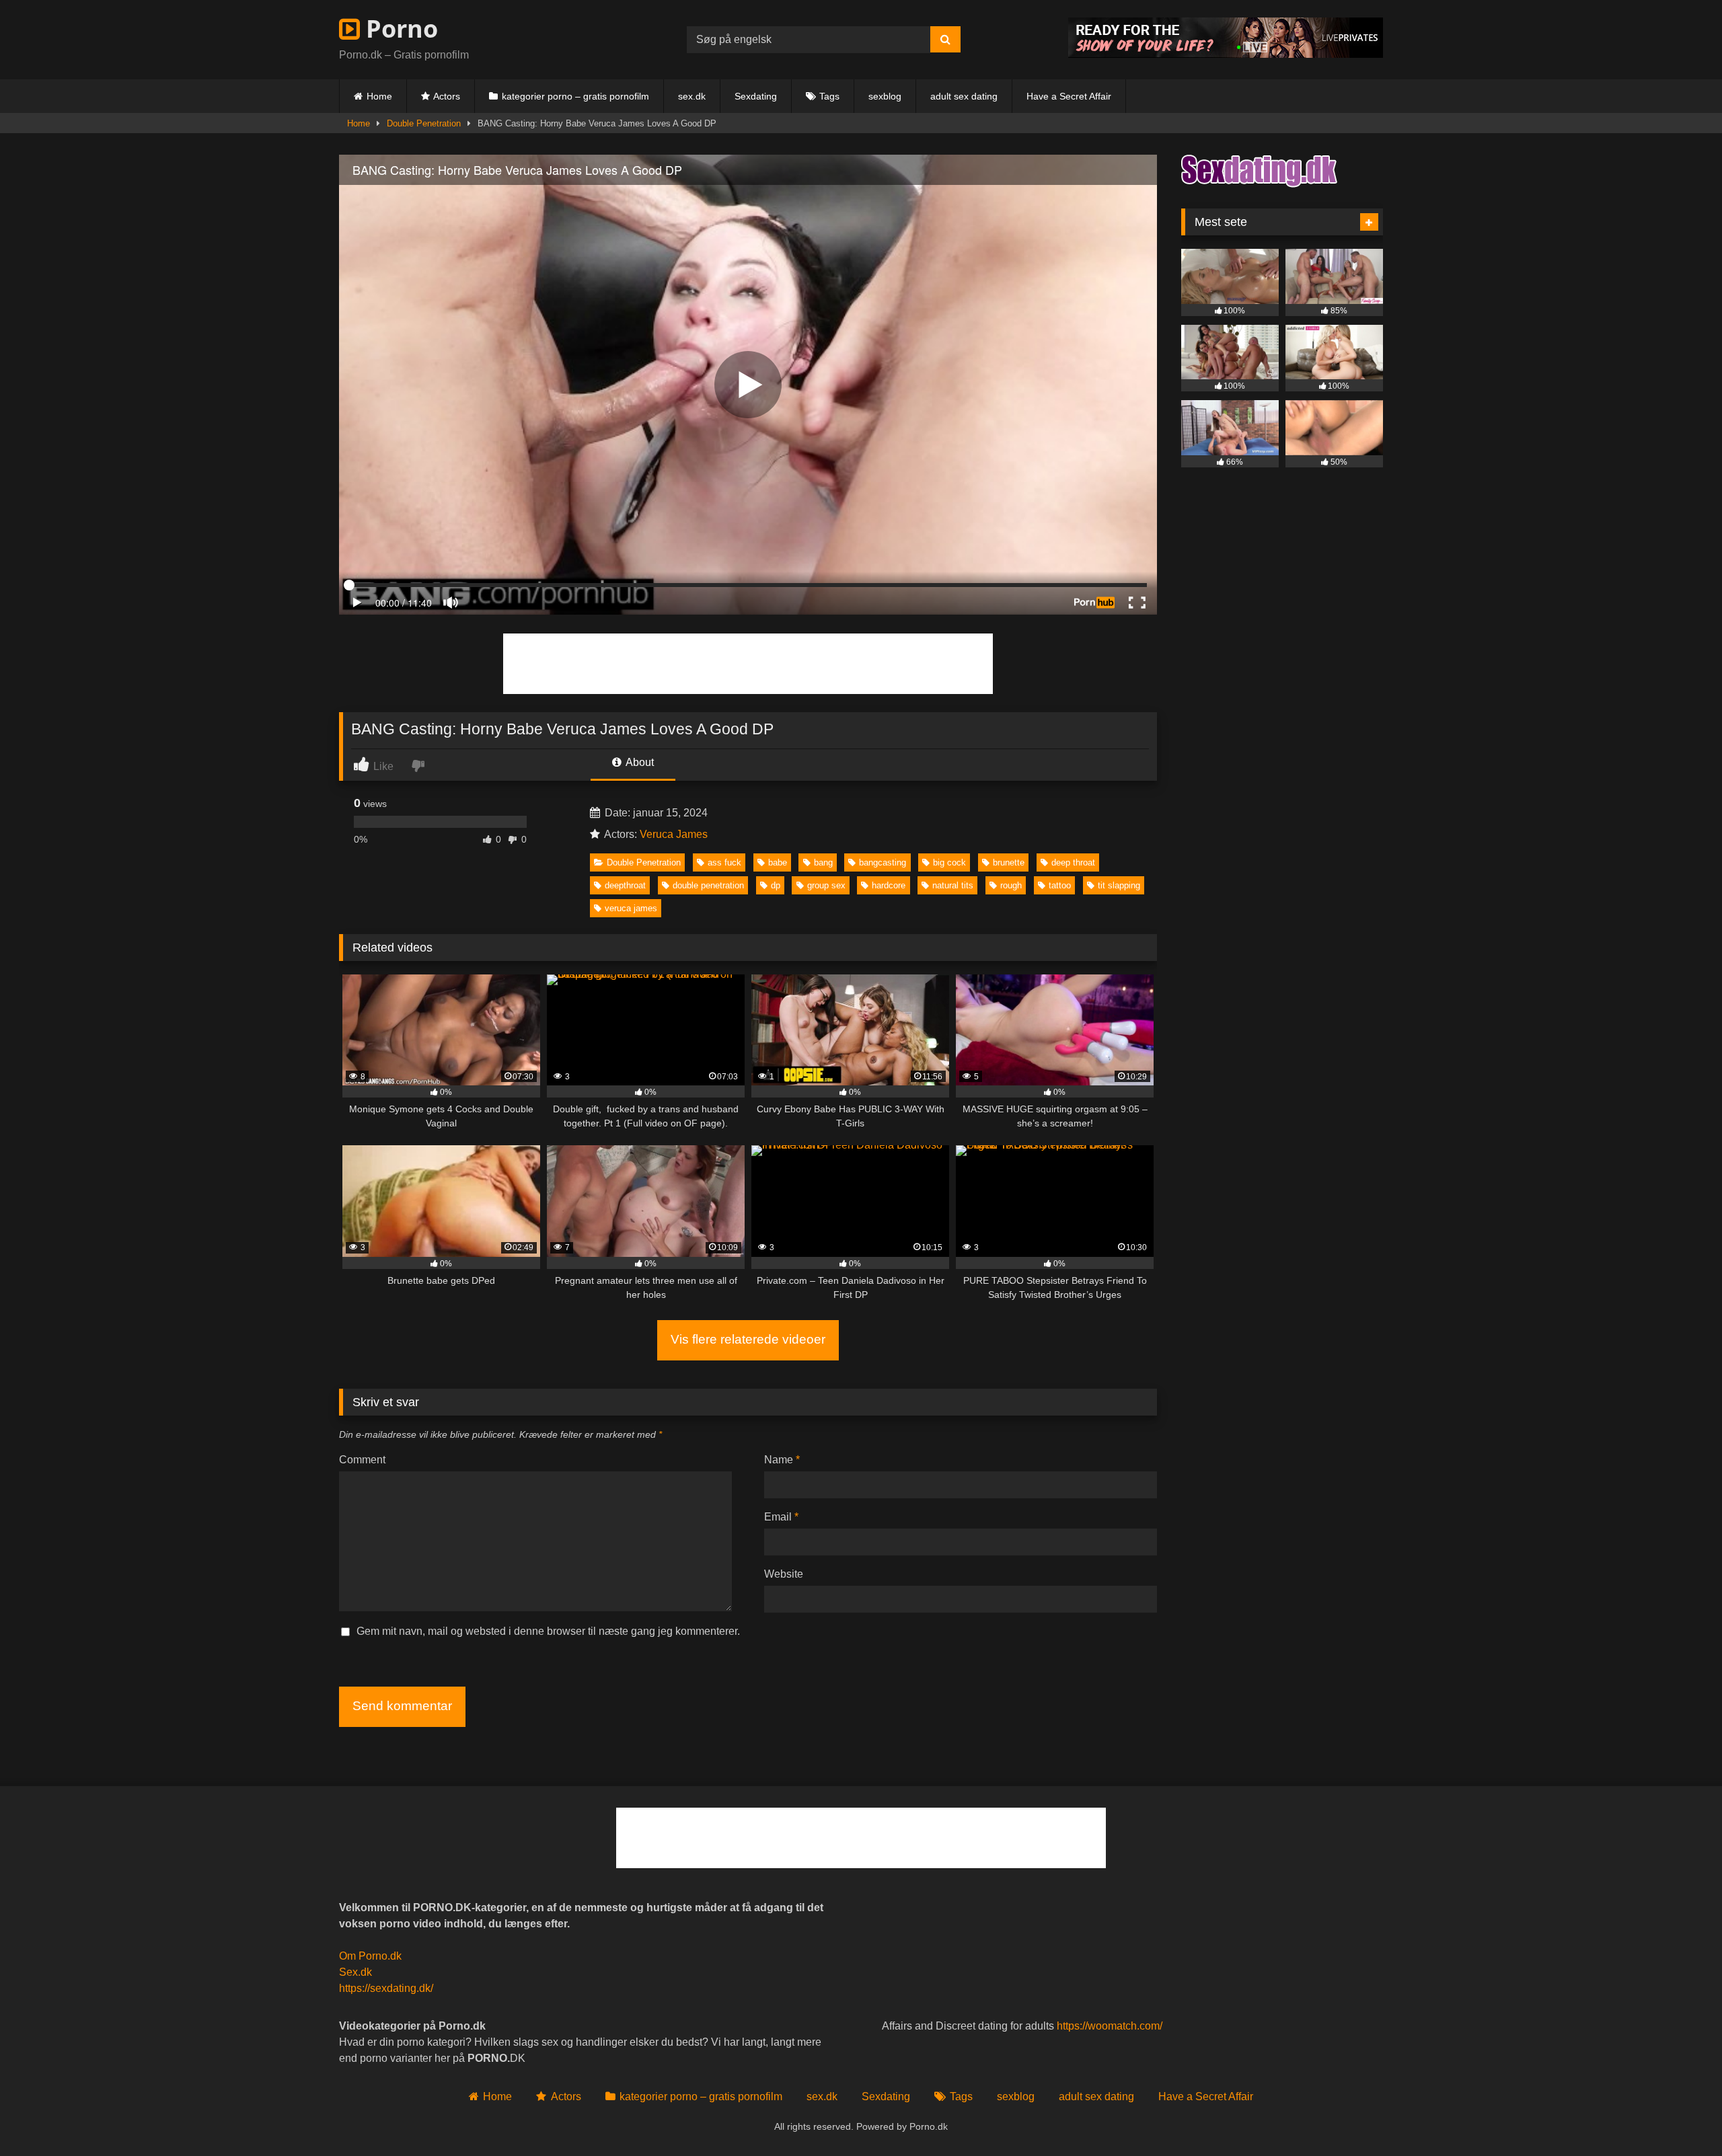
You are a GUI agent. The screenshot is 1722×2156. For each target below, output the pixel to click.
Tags (829, 96)
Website (784, 1574)
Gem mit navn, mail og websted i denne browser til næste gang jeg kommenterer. (548, 1631)
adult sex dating (964, 96)
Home (379, 96)
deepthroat (625, 885)
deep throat (1073, 862)
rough (1011, 885)
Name (782, 1460)
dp (776, 885)
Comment (362, 1460)
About (639, 762)
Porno (399, 29)
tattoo (1060, 885)
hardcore (889, 885)
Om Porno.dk (370, 1956)
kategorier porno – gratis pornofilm (575, 96)
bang (823, 862)
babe (778, 862)
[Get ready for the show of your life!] (1226, 54)
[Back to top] (1680, 2116)
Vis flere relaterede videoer (748, 1339)
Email (781, 1517)
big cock (949, 862)
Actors (447, 96)
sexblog (885, 96)
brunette (1009, 862)
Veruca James (674, 834)
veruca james (631, 908)
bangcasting (883, 862)
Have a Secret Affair (1069, 96)
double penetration (708, 885)
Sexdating (756, 96)
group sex (826, 885)
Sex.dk (355, 1972)
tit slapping (1119, 885)
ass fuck (724, 862)
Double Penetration (424, 123)
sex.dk (692, 96)
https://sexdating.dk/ (386, 1988)
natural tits (953, 885)
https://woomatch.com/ (1110, 2026)
